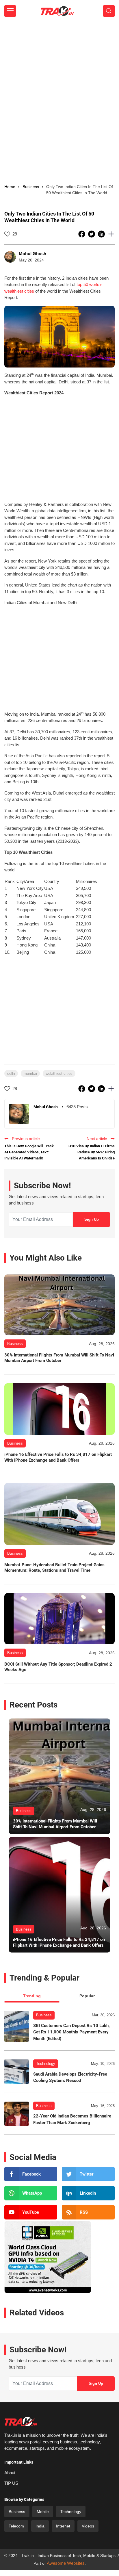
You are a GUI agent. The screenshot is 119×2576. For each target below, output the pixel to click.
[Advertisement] (59, 84)
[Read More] (59, 1305)
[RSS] (88, 2212)
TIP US (11, 2483)
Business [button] (31, 187)
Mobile (43, 2512)
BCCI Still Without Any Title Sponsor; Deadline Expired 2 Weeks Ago (58, 1667)
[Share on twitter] (92, 234)
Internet (63, 2526)
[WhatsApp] (31, 2193)
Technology (46, 2064)
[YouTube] (31, 2212)
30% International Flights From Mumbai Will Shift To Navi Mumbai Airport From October (59, 1358)
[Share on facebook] (82, 234)
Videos (88, 2526)
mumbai (30, 1073)
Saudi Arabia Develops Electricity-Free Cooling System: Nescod (70, 2077)
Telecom (16, 2526)
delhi (11, 1073)
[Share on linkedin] (102, 234)
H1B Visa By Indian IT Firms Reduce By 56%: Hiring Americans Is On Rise (92, 1152)
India (40, 2526)
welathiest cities (59, 1073)
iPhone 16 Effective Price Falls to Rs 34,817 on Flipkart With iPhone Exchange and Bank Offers (58, 1457)
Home (10, 187)
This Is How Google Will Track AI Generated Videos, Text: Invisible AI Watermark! (29, 1152)
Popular (87, 1996)
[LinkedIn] (88, 2193)
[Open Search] (109, 11)
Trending (32, 1996)
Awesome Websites (66, 2563)
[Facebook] (31, 2174)
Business (44, 2015)
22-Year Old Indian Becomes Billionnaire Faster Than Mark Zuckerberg (72, 2119)
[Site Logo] (57, 11)
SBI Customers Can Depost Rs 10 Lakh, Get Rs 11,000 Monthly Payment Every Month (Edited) (71, 2032)
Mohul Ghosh (32, 254)
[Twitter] (88, 2174)
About (10, 2473)
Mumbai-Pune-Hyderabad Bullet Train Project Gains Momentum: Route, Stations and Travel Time (54, 1568)
